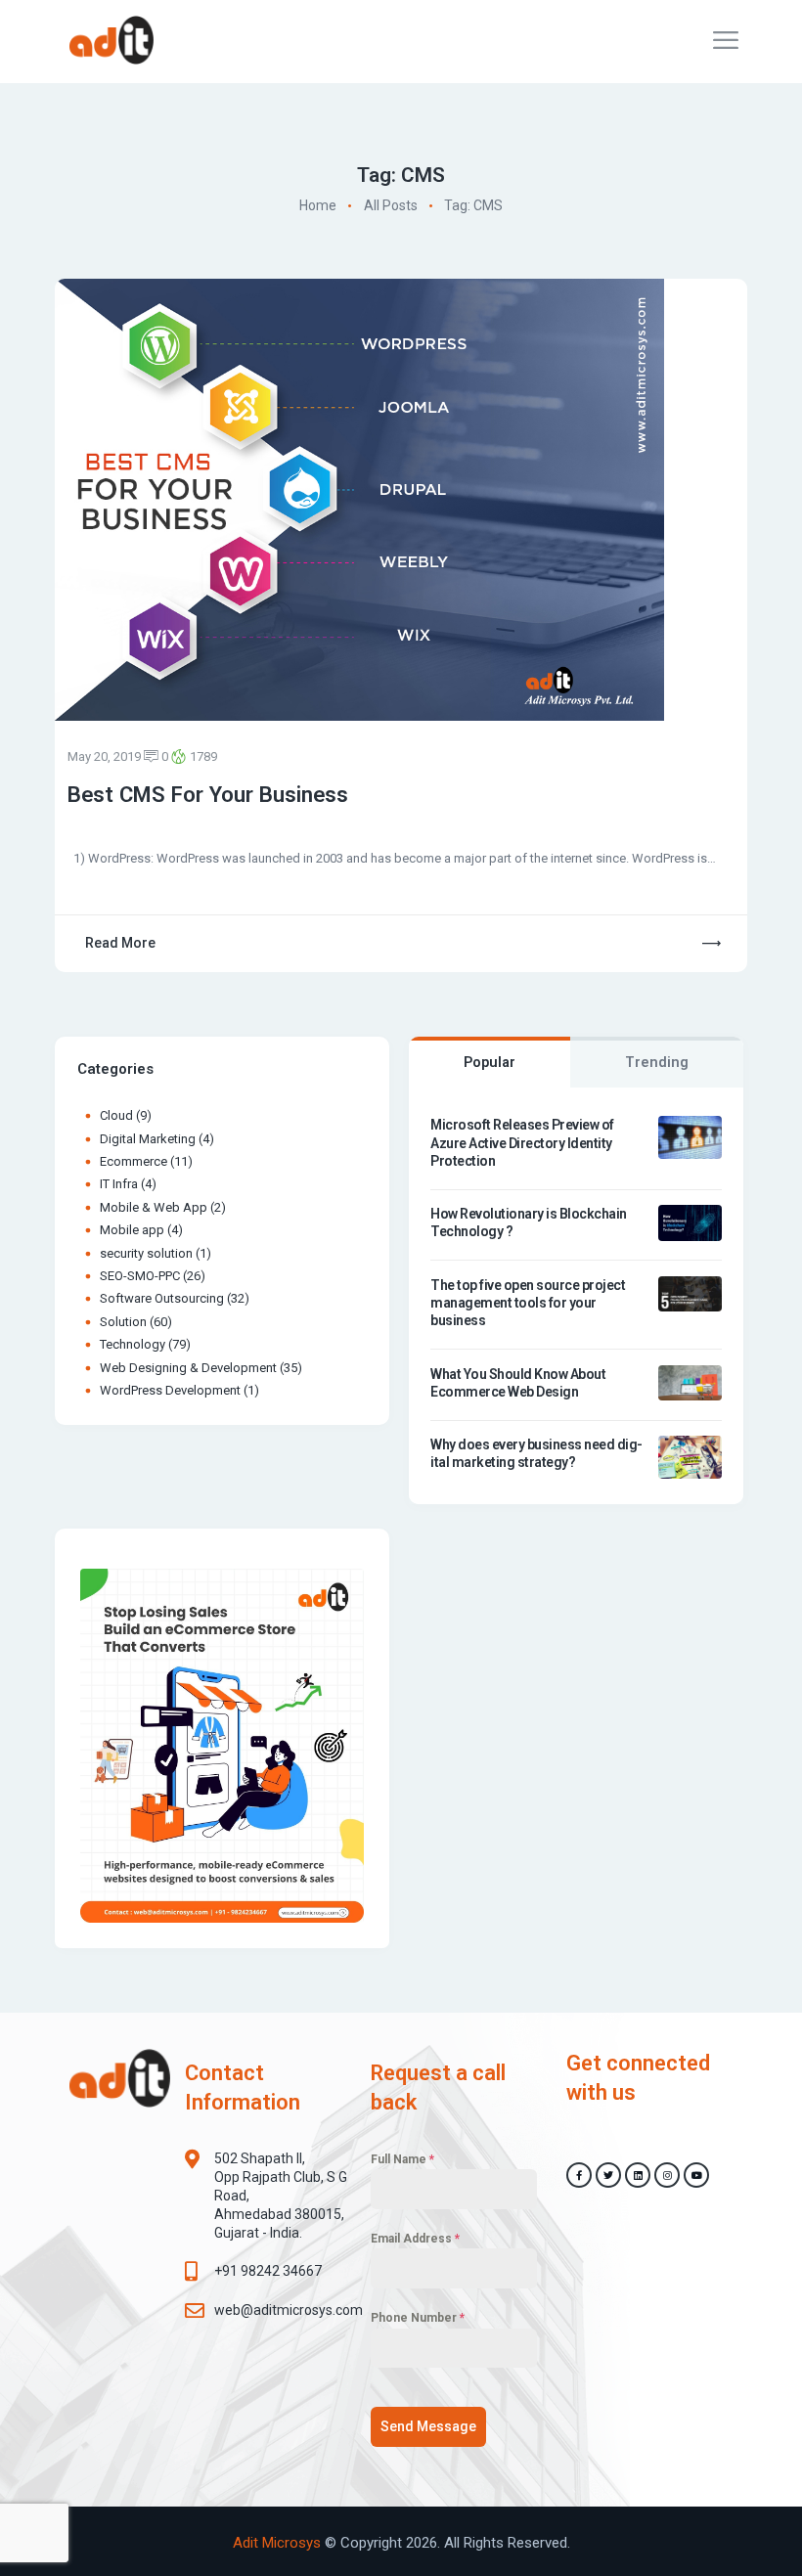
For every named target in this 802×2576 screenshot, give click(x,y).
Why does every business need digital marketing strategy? (536, 1453)
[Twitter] (608, 2175)
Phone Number (418, 2318)
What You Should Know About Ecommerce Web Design (518, 1383)
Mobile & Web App (154, 1207)
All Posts (391, 206)
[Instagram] (667, 2175)
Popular (490, 1063)
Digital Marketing (148, 1139)
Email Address (415, 2239)
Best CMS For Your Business (208, 794)
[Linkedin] (638, 2175)
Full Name (402, 2159)
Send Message (428, 2426)
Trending (657, 1063)
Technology (133, 1344)
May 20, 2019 (104, 756)
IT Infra (119, 1184)
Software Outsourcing (162, 1298)
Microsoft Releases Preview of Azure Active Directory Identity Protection (522, 1142)
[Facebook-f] (579, 2175)
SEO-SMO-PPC (140, 1276)
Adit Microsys (277, 2543)
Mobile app (132, 1230)
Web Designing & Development (188, 1368)
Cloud (116, 1115)
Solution (123, 1322)
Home (318, 206)
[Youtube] (696, 2175)
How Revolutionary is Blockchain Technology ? (529, 1222)
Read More (120, 943)
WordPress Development (170, 1390)
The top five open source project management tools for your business (528, 1303)
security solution (146, 1253)
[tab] (490, 1062)
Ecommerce (134, 1161)
